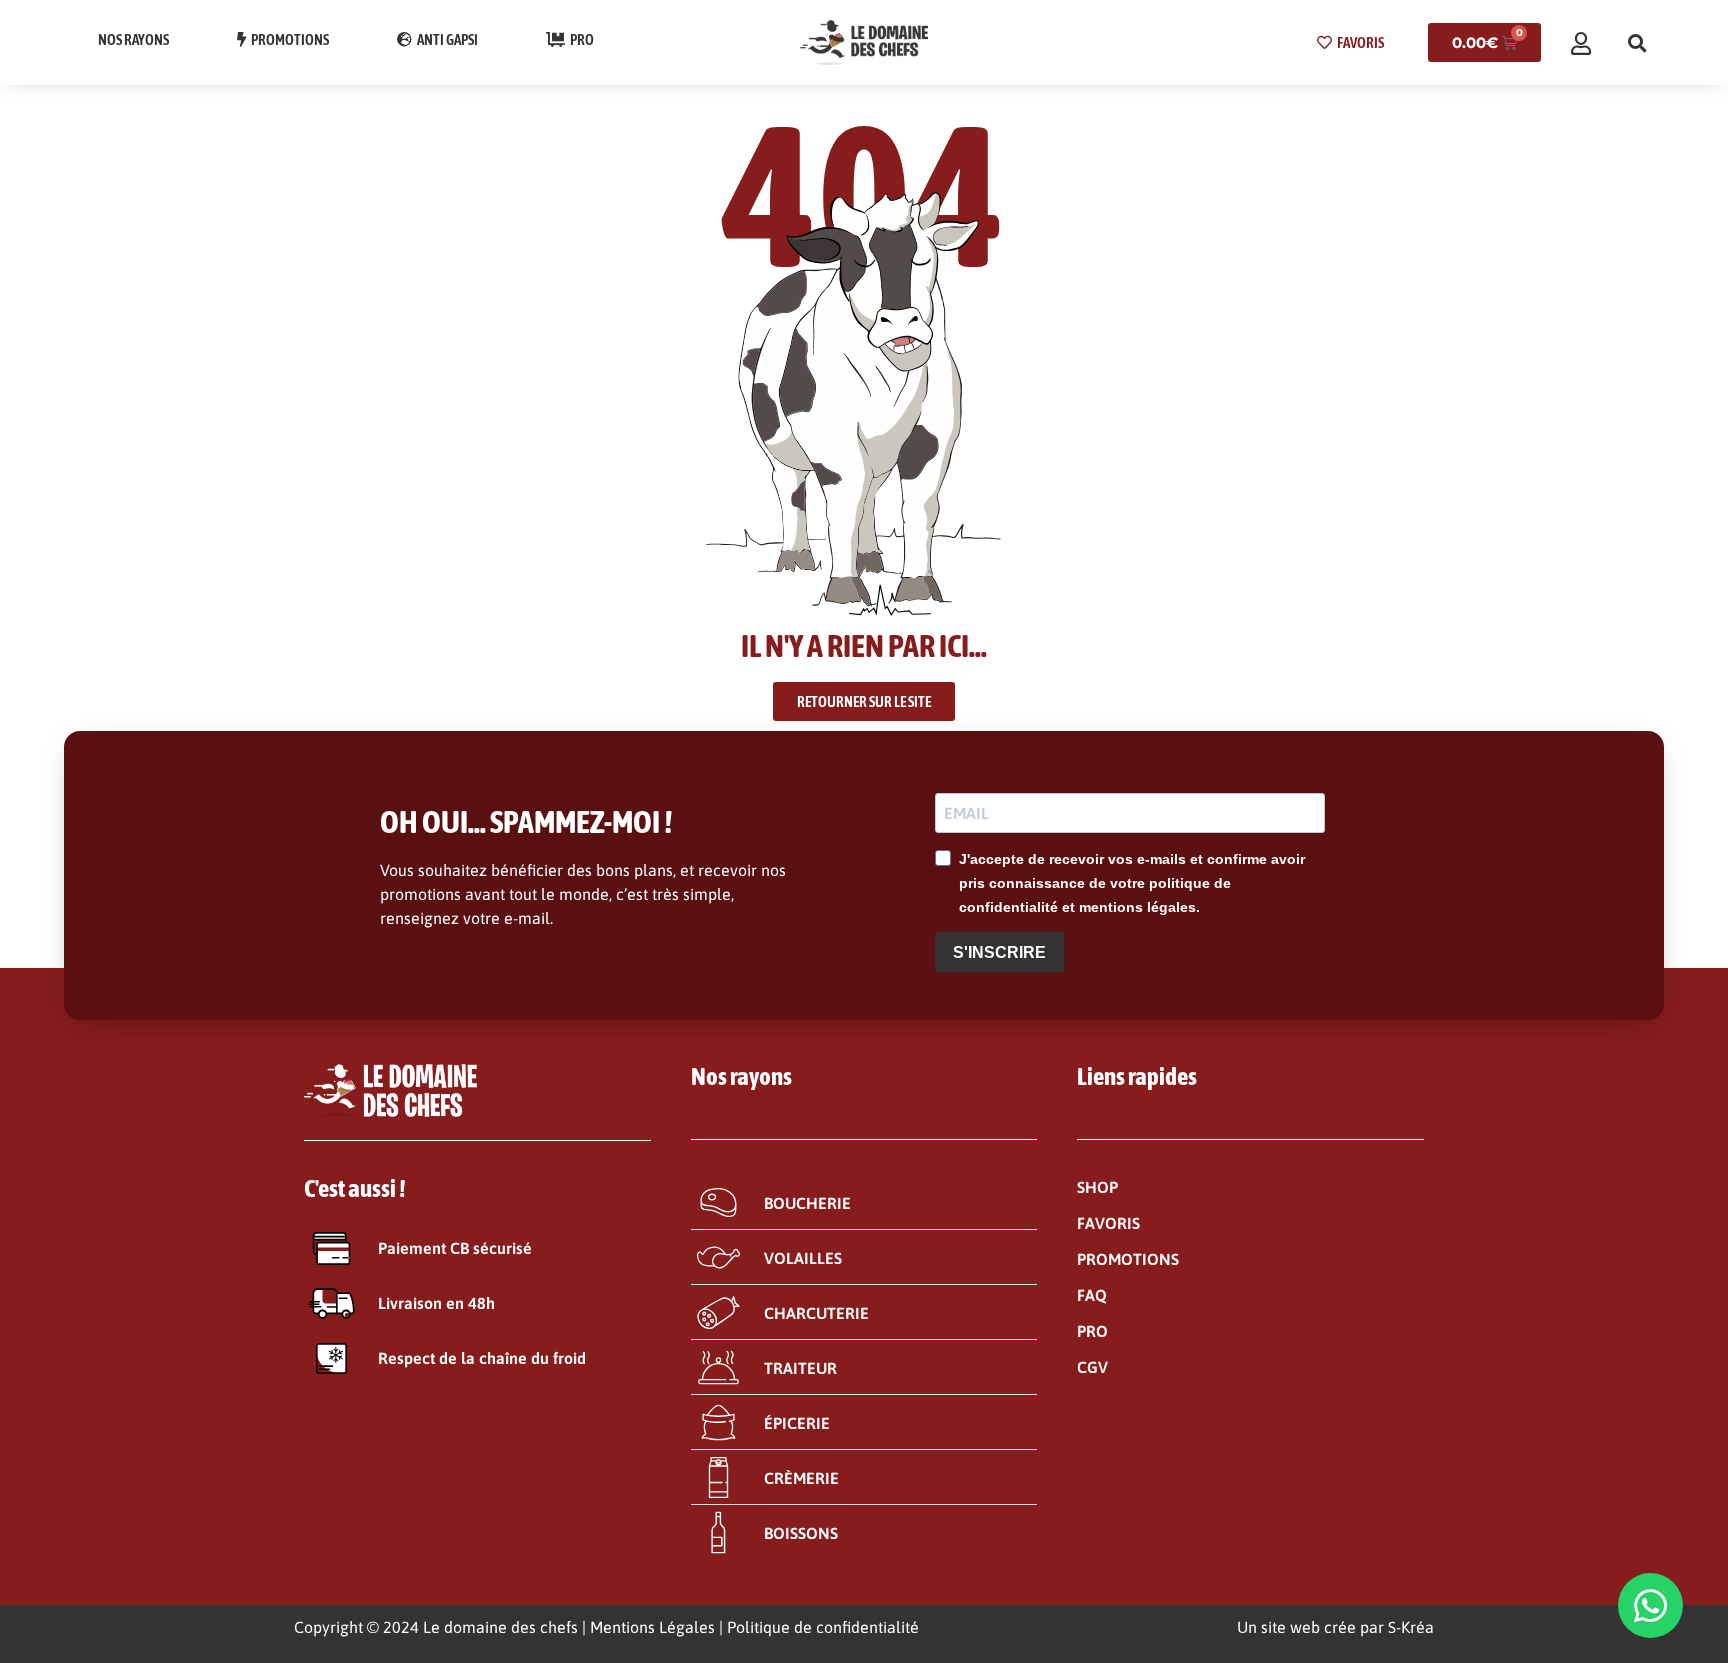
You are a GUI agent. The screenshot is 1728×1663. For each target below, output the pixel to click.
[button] (1637, 43)
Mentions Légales (652, 1627)
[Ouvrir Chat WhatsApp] (1650, 1605)
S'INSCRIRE (999, 952)
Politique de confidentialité (823, 1627)
